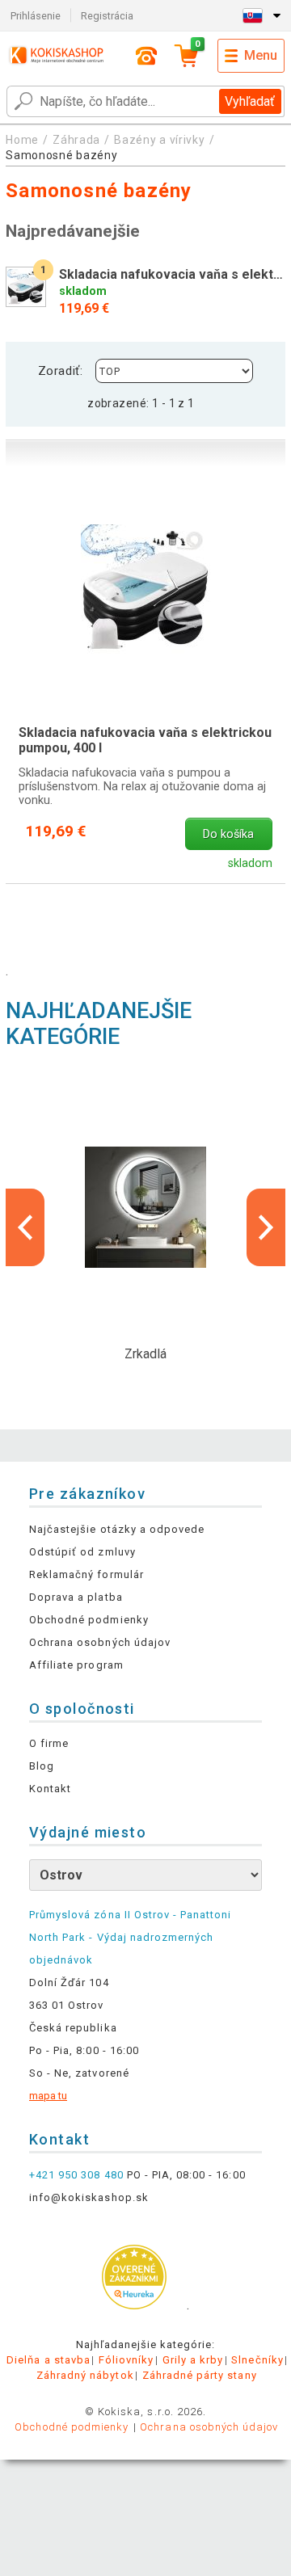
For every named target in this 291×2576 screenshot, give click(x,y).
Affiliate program (76, 1665)
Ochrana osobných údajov (100, 1642)
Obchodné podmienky (89, 1620)
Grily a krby (193, 2360)
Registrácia (107, 16)
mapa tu (48, 2096)
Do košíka (228, 834)
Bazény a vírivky (159, 140)
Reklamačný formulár (86, 1574)
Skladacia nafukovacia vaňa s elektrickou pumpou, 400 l (145, 740)
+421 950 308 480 (76, 2175)
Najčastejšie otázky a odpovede (117, 1529)
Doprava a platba (76, 1597)
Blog (42, 1766)
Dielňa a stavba (48, 2360)
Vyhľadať (250, 101)
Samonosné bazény (61, 155)
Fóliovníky (126, 2360)
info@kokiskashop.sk (89, 2197)
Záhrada (76, 140)
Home (22, 140)
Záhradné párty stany (200, 2375)
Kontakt (50, 1789)
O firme (49, 1743)
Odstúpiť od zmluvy (82, 1552)
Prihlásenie (36, 16)
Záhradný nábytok (85, 2375)
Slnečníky (257, 2360)
